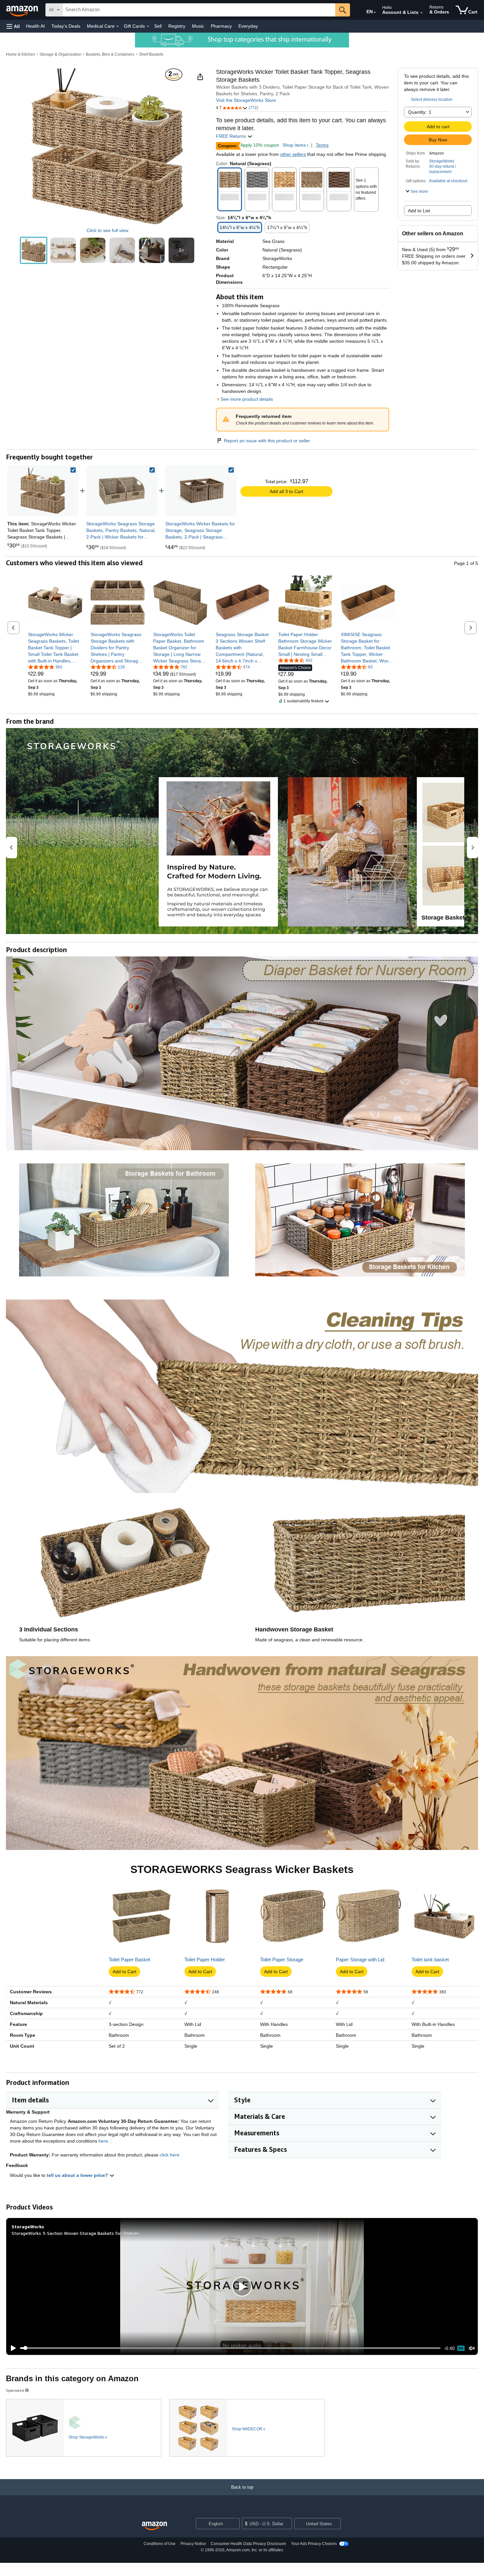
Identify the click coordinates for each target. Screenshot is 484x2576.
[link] (122, 491)
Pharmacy (221, 26)
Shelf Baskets (151, 54)
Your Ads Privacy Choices (314, 2544)
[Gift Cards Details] (148, 26)
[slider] (230, 2348)
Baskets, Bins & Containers (110, 54)
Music (198, 26)
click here (170, 2155)
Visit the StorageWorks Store (246, 100)
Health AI (35, 26)
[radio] (34, 250)
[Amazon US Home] (154, 2526)
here (103, 2141)
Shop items (294, 145)
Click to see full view (108, 230)
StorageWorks (442, 161)
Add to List (419, 211)
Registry (177, 26)
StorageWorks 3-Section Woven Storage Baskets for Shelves (75, 2233)
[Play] (12, 2348)
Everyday (248, 26)
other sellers (293, 154)
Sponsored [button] (15, 2390)
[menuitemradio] (461, 2348)
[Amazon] (23, 10)
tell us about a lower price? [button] (78, 2175)
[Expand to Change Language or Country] (375, 13)
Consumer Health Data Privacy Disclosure (248, 2544)
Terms (322, 145)
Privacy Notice (193, 2544)
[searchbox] (199, 10)
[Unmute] (472, 2348)
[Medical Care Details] (118, 26)
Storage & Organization (60, 54)
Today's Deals (66, 26)
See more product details (247, 399)
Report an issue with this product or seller (267, 441)
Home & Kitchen (20, 54)
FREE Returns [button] (232, 136)
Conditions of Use (160, 2544)
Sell (158, 26)
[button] (13, 26)
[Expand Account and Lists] (421, 13)
